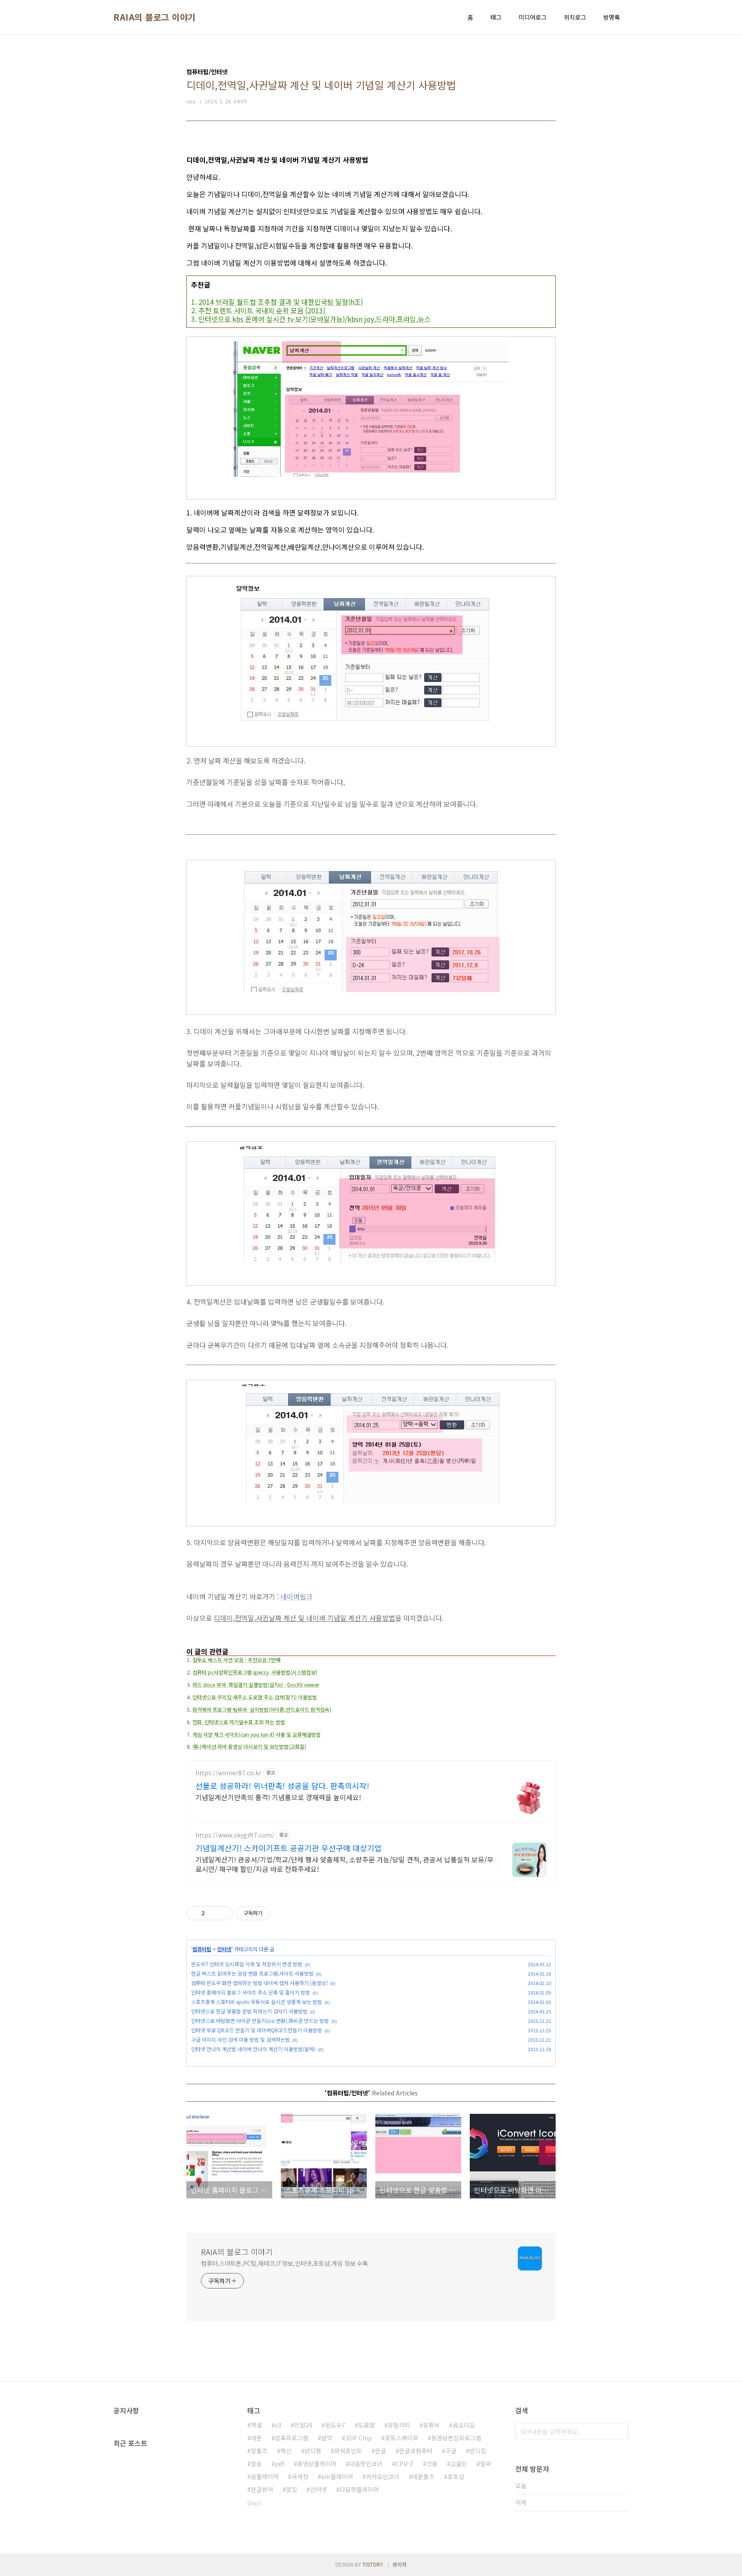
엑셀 (256, 2425)
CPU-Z (404, 2464)
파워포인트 (348, 2451)
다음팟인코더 (366, 2464)
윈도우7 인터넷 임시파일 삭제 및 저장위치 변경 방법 (247, 1964)
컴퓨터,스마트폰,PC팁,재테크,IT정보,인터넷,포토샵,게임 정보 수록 (284, 2263)
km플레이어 (337, 2476)
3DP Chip (359, 2438)
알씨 (486, 2464)
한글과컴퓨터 (416, 2451)
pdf (280, 2464)
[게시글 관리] (224, 1913)
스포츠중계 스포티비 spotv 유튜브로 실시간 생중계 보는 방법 (257, 2002)
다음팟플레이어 (359, 2489)
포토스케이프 (401, 2438)
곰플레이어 (265, 2476)
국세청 (300, 2476)
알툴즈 (259, 2451)
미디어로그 (533, 17)
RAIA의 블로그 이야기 (155, 17)
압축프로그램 (292, 2438)
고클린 (459, 2464)
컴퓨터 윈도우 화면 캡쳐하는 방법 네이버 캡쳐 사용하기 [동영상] (259, 1983)
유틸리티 (399, 2425)
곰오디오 (464, 2425)
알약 (327, 2438)
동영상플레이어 (317, 2464)
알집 (292, 2489)
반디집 (478, 2451)
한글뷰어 (262, 2489)
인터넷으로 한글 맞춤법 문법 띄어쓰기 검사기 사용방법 (249, 2011)
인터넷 (224, 1949)
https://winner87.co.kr (228, 1773)
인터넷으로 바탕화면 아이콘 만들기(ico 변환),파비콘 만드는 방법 (260, 2021)
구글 (451, 2451)
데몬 (256, 2438)
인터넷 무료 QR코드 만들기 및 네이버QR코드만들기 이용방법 (257, 2030)
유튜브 (431, 2425)
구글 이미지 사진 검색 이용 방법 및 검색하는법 (240, 2039)
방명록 (612, 17)
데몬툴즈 (423, 2476)
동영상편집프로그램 (456, 2438)
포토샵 (456, 2476)
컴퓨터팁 (202, 1949)
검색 (620, 2431)
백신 (286, 2451)
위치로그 (575, 17)
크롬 (432, 2464)
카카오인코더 (383, 2476)
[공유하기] (213, 1913)
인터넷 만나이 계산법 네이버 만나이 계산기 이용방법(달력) (253, 2049)
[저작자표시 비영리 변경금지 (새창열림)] (282, 1913)
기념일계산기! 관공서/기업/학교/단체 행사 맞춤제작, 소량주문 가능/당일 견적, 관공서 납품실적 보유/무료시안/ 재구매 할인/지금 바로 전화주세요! (344, 1864)
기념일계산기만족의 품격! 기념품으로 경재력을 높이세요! (278, 1797)
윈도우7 (335, 2425)
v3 (278, 2425)
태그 (496, 17)
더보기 (254, 2503)
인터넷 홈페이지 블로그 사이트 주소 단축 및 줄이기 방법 (251, 1992)
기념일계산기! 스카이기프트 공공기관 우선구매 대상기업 (289, 1848)
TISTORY (373, 2564)
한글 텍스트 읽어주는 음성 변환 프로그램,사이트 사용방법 (252, 1973)
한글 (380, 2451)
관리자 (400, 2564)
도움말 (366, 2425)
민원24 (303, 2425)
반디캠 (313, 2451)
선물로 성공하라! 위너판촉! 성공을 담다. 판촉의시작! (282, 1786)
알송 (256, 2464)
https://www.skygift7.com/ (235, 1835)
